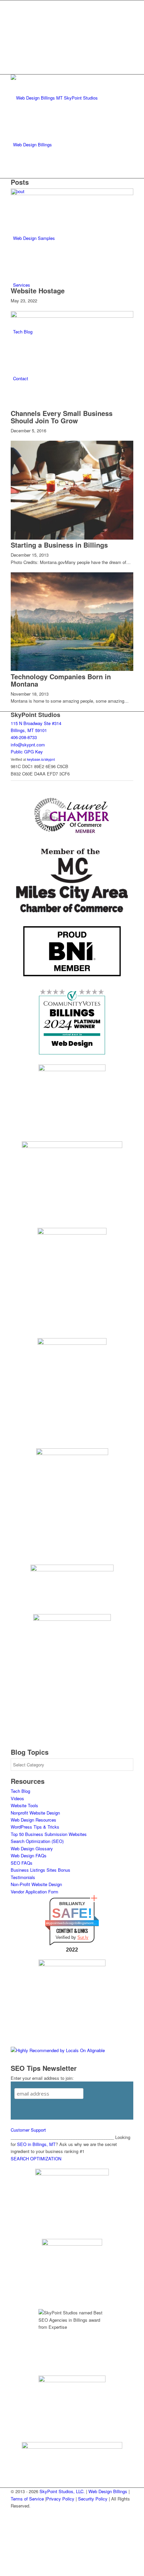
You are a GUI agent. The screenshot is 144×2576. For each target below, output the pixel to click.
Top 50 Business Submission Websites (49, 1834)
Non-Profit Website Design (36, 1884)
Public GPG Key (27, 752)
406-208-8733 (24, 737)
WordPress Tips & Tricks (35, 1827)
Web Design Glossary (32, 1848)
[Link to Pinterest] (15, 34)
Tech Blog (20, 1791)
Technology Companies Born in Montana (61, 680)
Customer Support (28, 2130)
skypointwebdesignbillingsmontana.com (72, 1923)
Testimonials (23, 1877)
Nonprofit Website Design (35, 1813)
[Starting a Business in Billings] (72, 538)
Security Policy (93, 2499)
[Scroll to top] (2, 2572)
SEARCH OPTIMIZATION (36, 2159)
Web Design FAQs (29, 1855)
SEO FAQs (22, 1863)
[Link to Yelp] (15, 49)
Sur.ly (83, 1937)
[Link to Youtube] (15, 41)
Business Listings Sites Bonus (41, 1870)
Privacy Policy (60, 2499)
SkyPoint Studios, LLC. (62, 2491)
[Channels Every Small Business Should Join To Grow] (72, 316)
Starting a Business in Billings (59, 545)
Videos (17, 1798)
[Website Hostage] (72, 193)
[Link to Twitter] (15, 11)
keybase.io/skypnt (41, 759)
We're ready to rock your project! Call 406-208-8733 (71, 66)
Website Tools (24, 1805)
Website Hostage (38, 291)
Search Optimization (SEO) (37, 1841)
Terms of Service (27, 2499)
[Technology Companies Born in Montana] (72, 669)
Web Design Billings (108, 2491)
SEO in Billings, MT (36, 2144)
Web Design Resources (33, 1820)
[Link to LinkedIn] (15, 19)
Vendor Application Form (34, 1892)
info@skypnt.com (28, 745)
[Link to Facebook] (15, 4)
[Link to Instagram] (15, 26)
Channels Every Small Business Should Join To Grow (62, 417)
